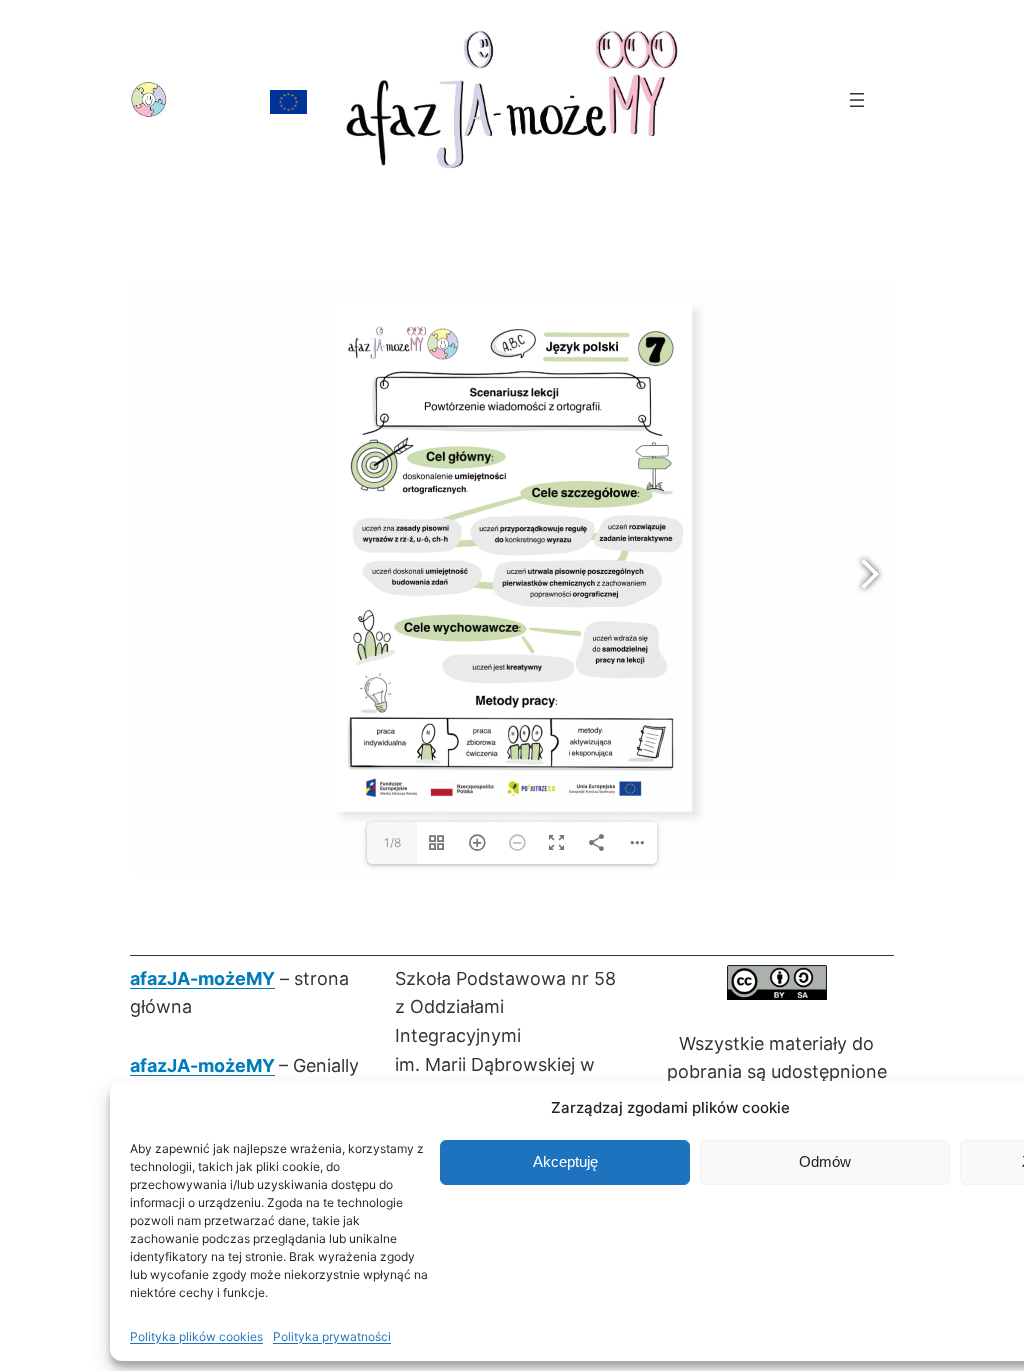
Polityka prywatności (332, 1336)
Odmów (825, 1161)
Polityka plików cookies (196, 1336)
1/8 (392, 842)
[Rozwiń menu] (857, 100)
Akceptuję (565, 1161)
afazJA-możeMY (202, 978)
